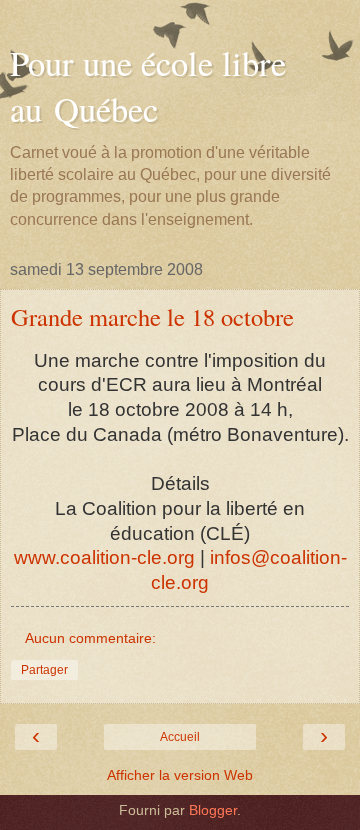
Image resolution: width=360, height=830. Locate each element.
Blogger (213, 810)
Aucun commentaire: (90, 638)
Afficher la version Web (180, 775)
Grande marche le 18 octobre (152, 316)
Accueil (180, 737)
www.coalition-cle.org (104, 557)
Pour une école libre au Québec (148, 86)
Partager (44, 670)
